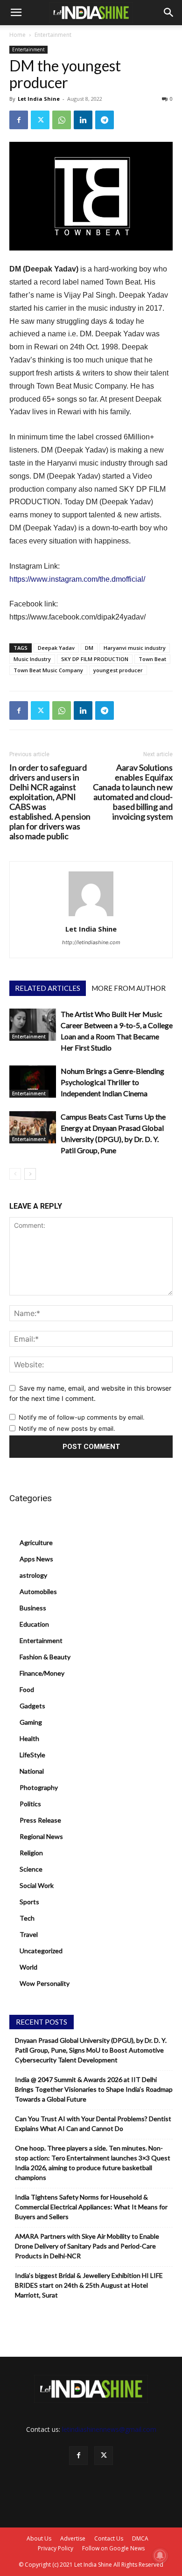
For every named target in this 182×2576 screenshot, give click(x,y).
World (28, 1967)
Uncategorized (41, 1951)
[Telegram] (105, 120)
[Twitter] (40, 120)
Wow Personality (45, 1983)
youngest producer (118, 670)
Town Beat (152, 659)
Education (34, 1624)
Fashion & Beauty (45, 1657)
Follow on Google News (113, 2548)
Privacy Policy (56, 2548)
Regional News (41, 1836)
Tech (27, 1918)
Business (33, 1608)
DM (89, 648)
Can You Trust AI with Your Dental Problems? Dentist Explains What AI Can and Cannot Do (93, 2123)
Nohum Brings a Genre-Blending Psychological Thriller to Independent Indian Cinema (112, 1082)
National (32, 1771)
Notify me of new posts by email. (67, 1428)
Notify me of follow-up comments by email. (82, 1417)
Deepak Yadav (56, 648)
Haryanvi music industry (135, 648)
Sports (29, 1902)
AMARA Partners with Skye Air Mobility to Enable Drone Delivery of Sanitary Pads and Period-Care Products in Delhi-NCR (87, 2246)
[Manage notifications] (160, 2555)
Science (31, 1869)
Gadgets (32, 1706)
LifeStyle (32, 1755)
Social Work (37, 1885)
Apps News (36, 1559)
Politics (30, 1804)
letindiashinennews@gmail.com (109, 2429)
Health (29, 1738)
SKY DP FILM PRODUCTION (95, 659)
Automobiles (38, 1591)
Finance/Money (42, 1673)
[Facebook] (19, 120)
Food (27, 1689)
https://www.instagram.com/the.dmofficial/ (77, 579)
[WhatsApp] (62, 120)
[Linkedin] (83, 120)
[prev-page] (15, 1174)
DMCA (140, 2538)
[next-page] (30, 1174)
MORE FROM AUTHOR (129, 988)
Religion (31, 1853)
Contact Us (109, 2538)
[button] (16, 13)
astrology (33, 1575)
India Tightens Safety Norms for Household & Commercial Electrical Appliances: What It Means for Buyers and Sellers (91, 2207)
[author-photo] (91, 916)
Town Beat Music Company (48, 670)
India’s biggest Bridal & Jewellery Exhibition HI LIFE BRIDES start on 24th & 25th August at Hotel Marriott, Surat (89, 2285)
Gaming (31, 1722)
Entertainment (53, 35)
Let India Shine (39, 99)
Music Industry (32, 659)
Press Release (40, 1820)
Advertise (73, 2538)
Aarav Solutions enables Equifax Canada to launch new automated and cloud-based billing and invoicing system (133, 792)
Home (17, 35)
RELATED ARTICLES (48, 988)
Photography (39, 1787)
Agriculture (36, 1542)
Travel (29, 1934)
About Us (39, 2538)
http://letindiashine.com (91, 942)
